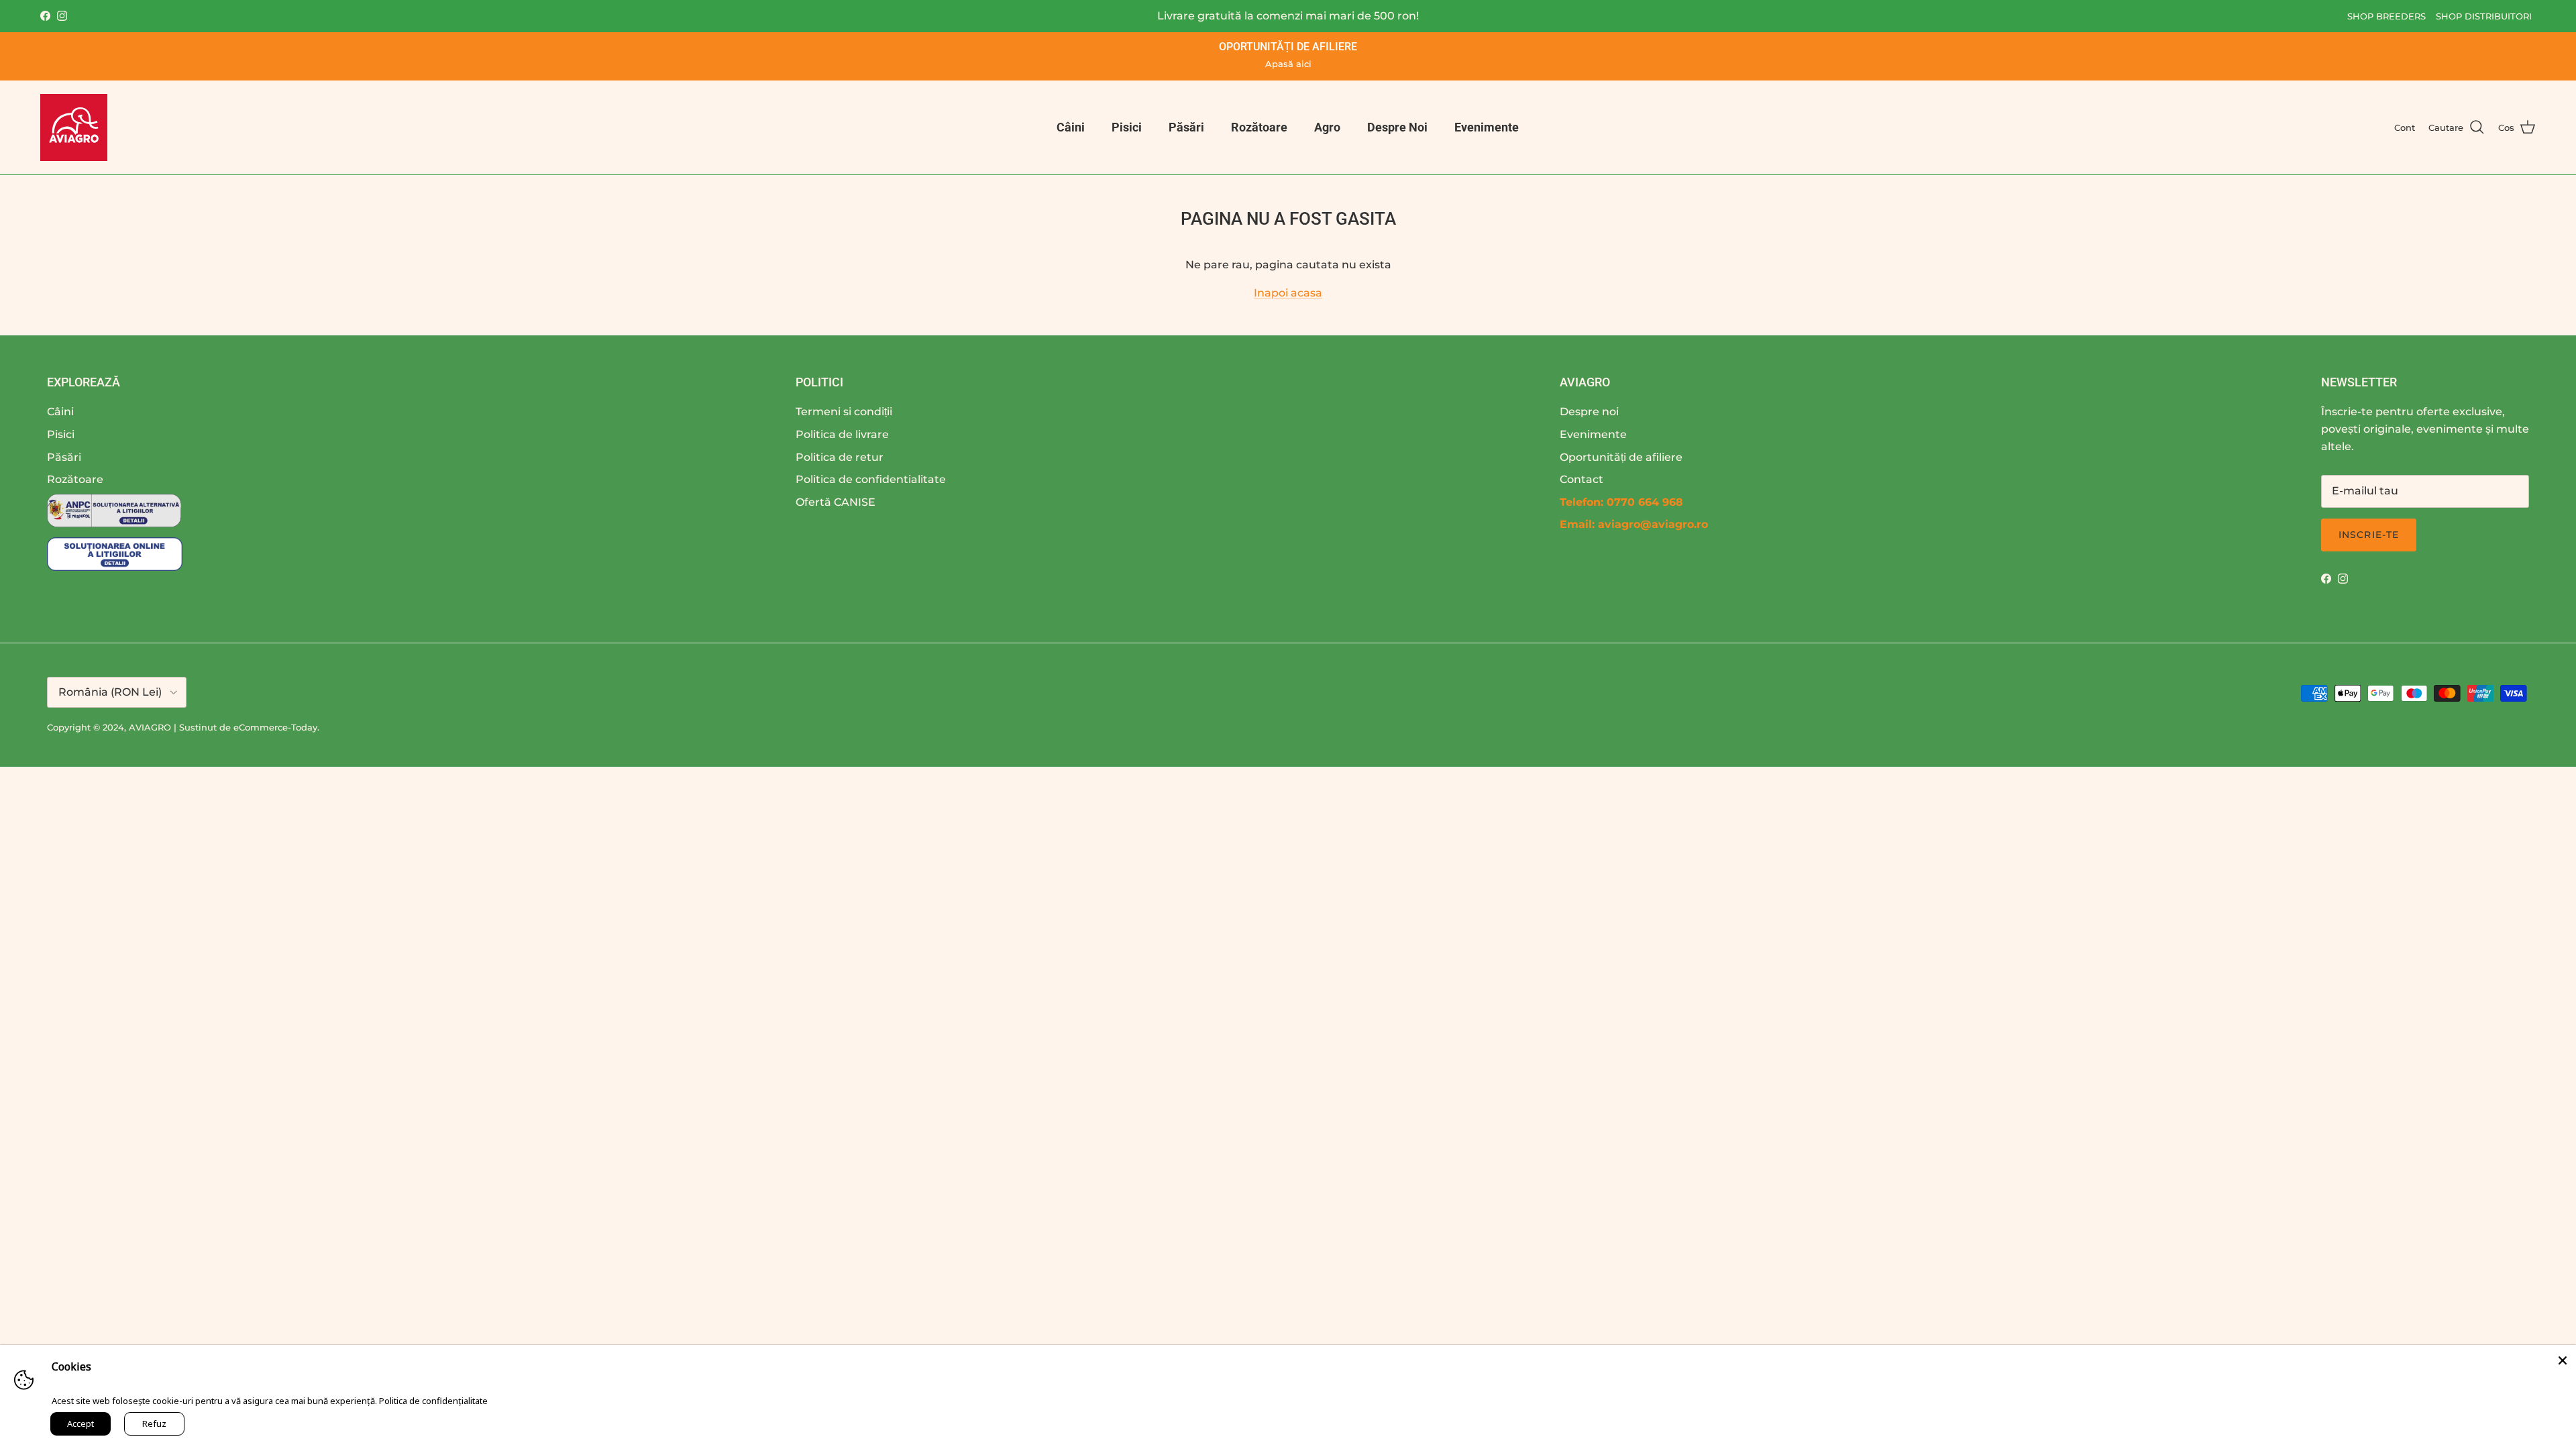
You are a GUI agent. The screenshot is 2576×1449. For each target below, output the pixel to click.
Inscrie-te (2369, 535)
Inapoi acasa (1288, 293)
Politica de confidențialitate (433, 1401)
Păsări (1186, 127)
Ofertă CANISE (836, 502)
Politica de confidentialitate (871, 479)
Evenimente (1487, 127)
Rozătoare (1259, 127)
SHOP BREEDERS (2386, 16)
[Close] (2563, 1358)
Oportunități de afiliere (1621, 457)
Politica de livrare (842, 434)
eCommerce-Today (275, 727)
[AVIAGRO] (74, 127)
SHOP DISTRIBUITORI (2484, 16)
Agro (1327, 127)
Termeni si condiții (844, 412)
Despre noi (1589, 412)
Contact (1581, 479)
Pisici (1127, 127)
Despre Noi (1397, 127)
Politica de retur (840, 457)
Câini (1071, 127)
